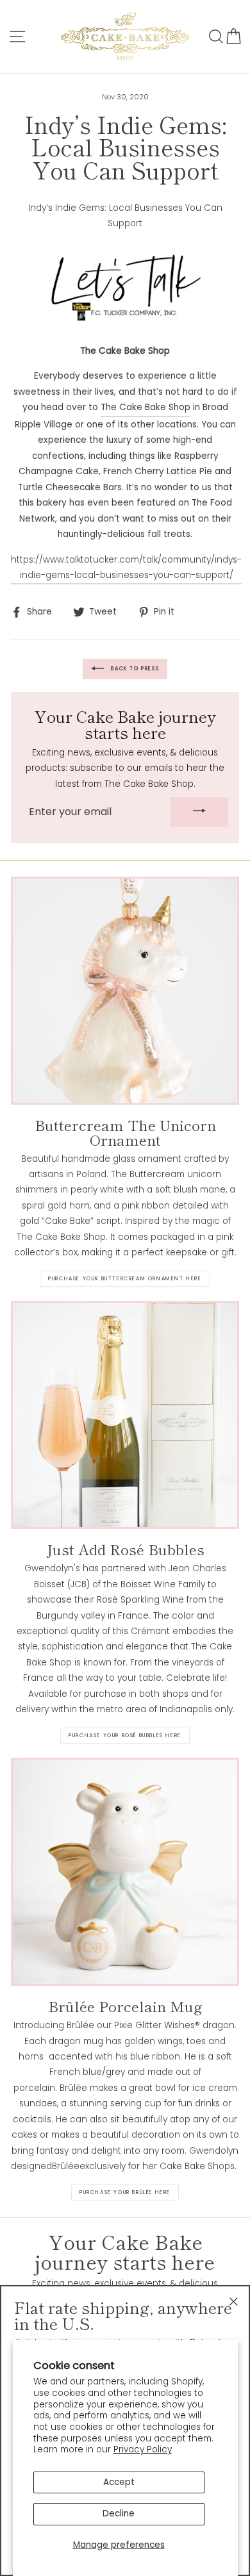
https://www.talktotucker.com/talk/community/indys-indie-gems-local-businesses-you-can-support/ (126, 567)
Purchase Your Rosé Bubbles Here (125, 1736)
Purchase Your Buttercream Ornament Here (125, 1279)
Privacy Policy (143, 2449)
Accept (119, 2482)
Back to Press (134, 669)
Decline (119, 2514)
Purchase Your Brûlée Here (125, 2192)
